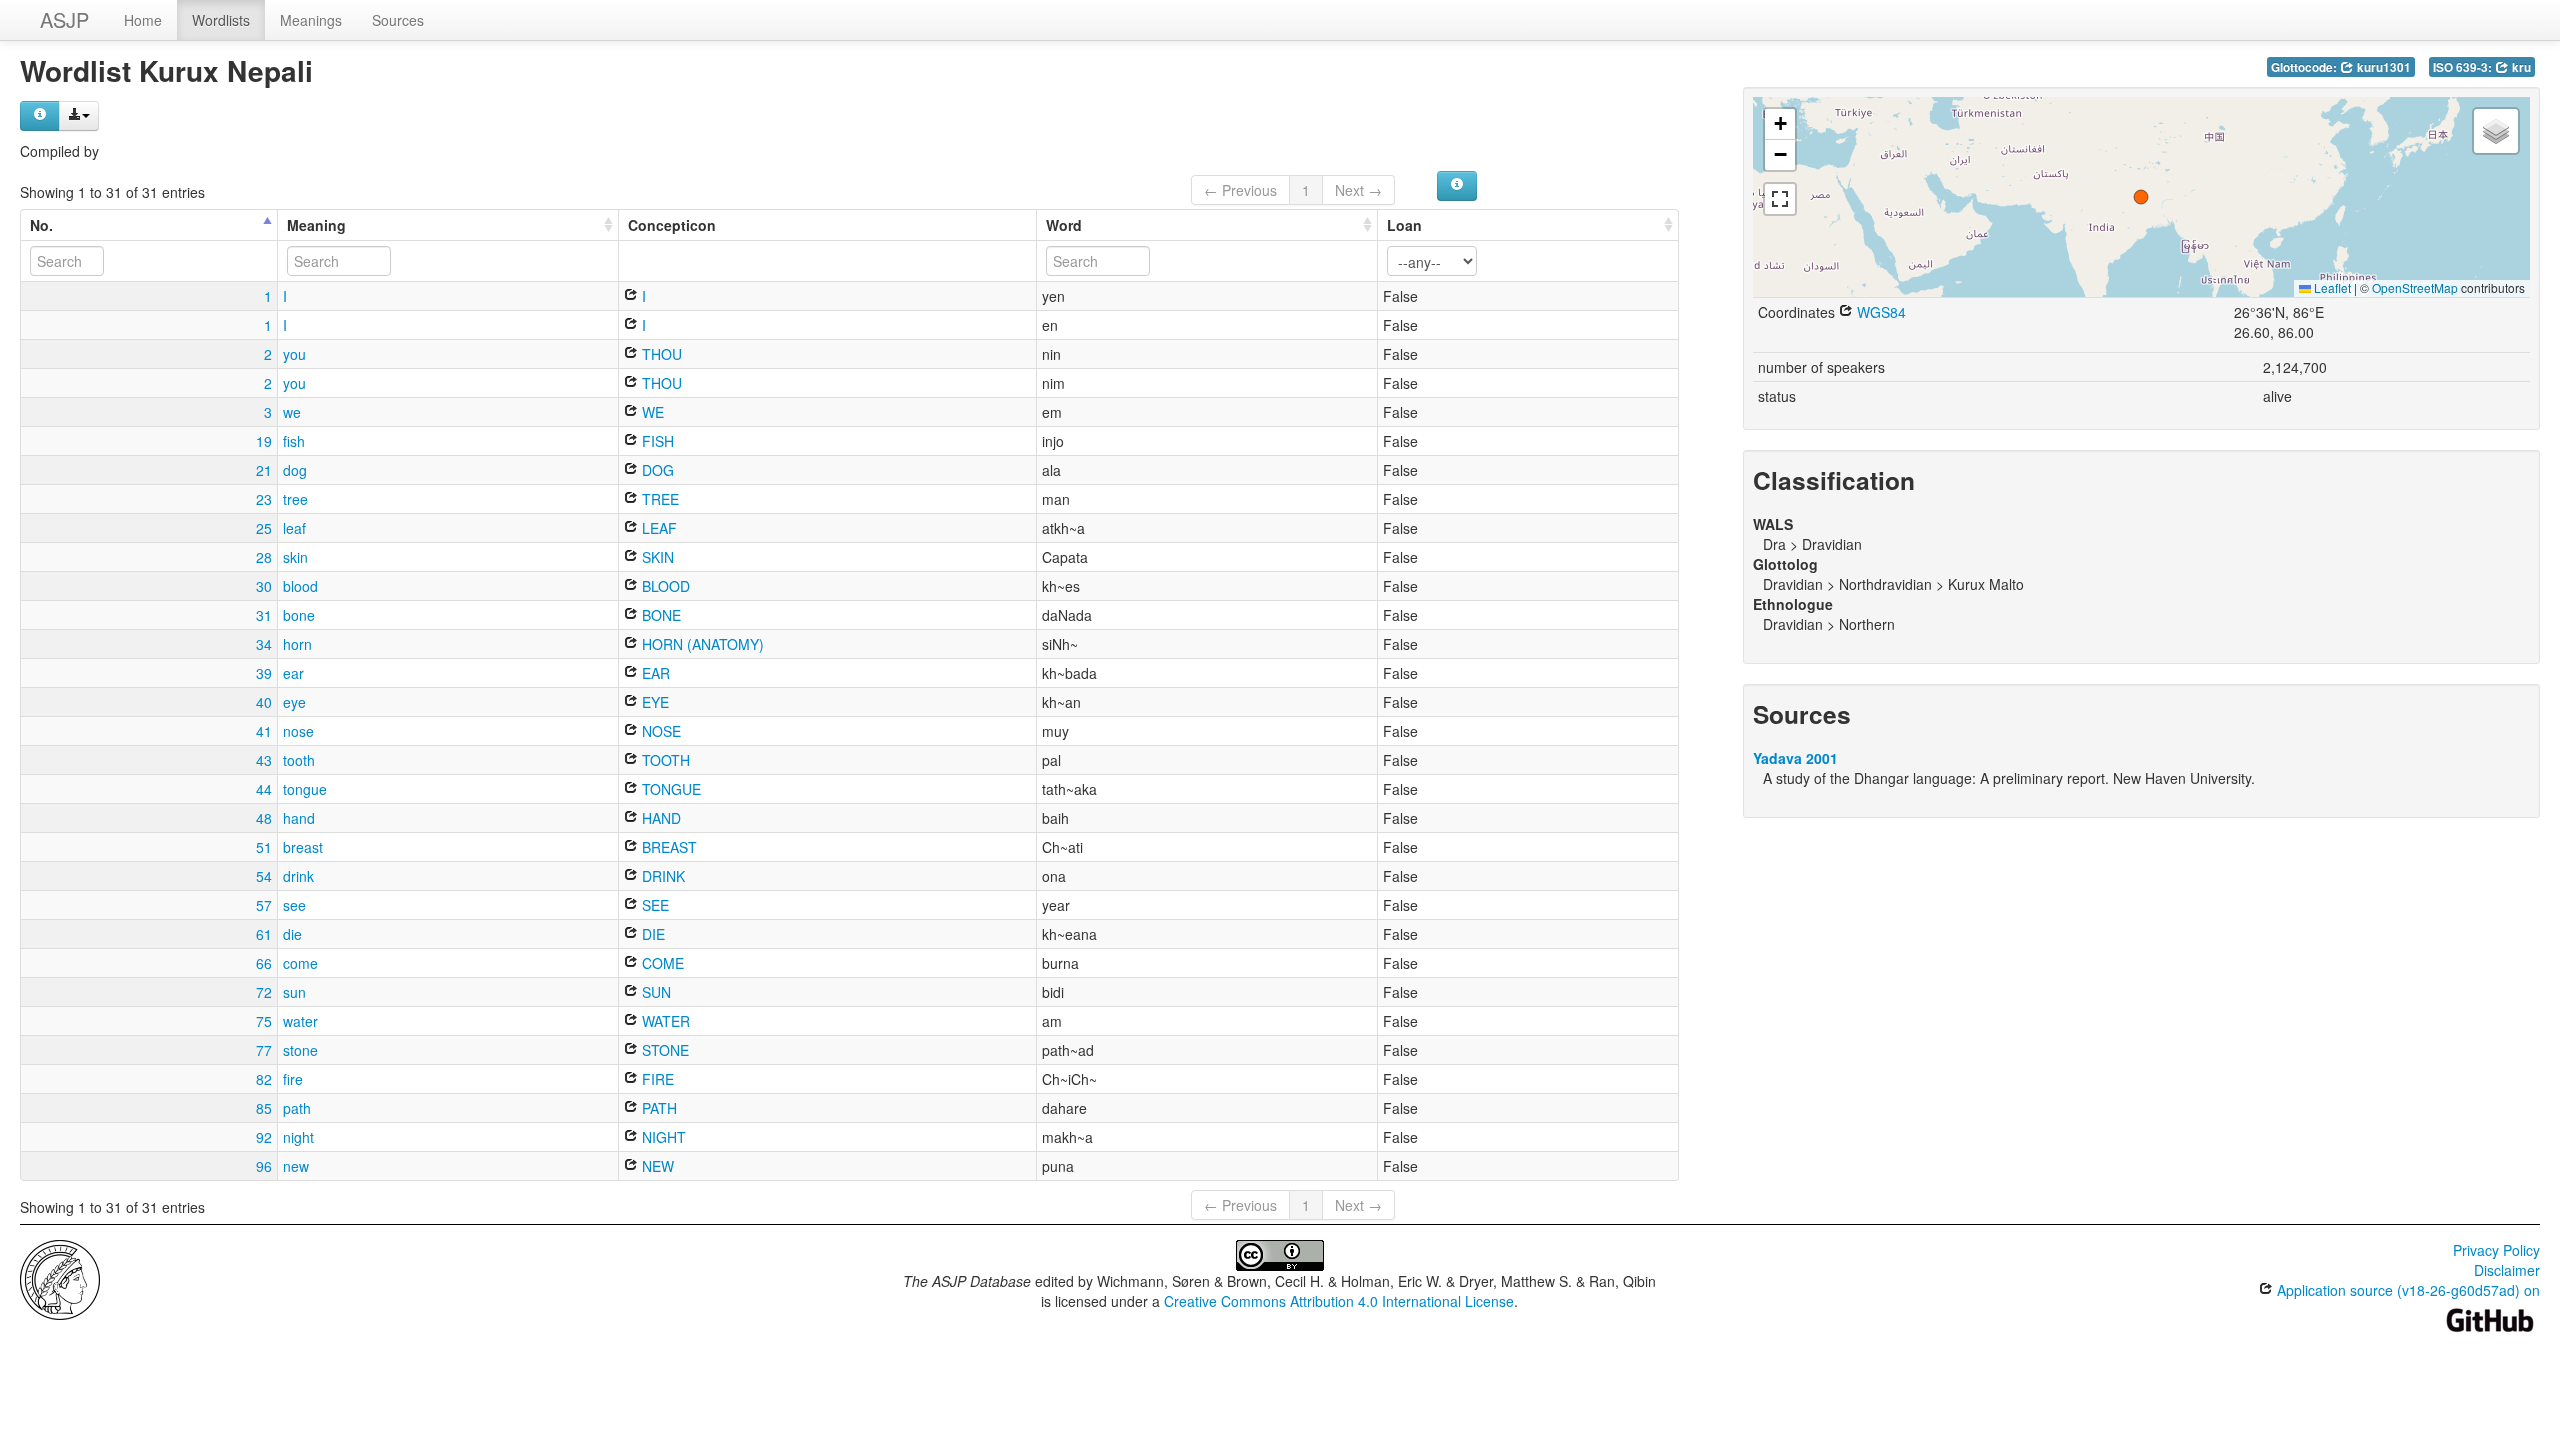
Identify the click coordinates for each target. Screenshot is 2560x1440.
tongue (305, 789)
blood (300, 586)
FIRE (656, 1079)
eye (294, 702)
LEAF (657, 528)
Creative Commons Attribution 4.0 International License (1339, 1301)
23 (264, 499)
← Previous (1240, 190)
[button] (2141, 197)
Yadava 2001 (1795, 758)
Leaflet (2331, 287)
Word (1064, 225)
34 (264, 644)
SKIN (656, 557)
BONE (659, 615)
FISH (656, 441)
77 (264, 1050)
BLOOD (664, 586)
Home (143, 20)
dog (295, 470)
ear (293, 673)
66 (264, 963)
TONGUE (669, 789)
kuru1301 (2382, 67)
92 (264, 1137)
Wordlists (221, 20)
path (297, 1108)
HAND (659, 818)
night (298, 1137)
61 (264, 934)
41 (264, 731)
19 (264, 441)
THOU (660, 354)
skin (295, 557)
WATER (664, 1021)
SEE (653, 905)
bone (299, 615)
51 (264, 847)
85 (264, 1108)
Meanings (311, 20)
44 (264, 789)
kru (2520, 67)
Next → (1358, 190)
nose (298, 731)
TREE (658, 499)
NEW (656, 1166)
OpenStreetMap (2415, 287)
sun (294, 992)
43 (264, 760)
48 (264, 818)
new (296, 1166)
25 (264, 528)
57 (264, 905)
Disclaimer (2507, 1270)
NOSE (659, 731)
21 (264, 470)
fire (293, 1079)
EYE (653, 702)
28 (264, 557)
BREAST (667, 847)
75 (264, 1021)
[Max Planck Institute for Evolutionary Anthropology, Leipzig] (60, 1278)
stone (300, 1050)
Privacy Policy (2496, 1250)
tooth (299, 760)
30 (264, 586)
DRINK (661, 876)
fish (294, 441)
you (294, 354)
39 (264, 673)
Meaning (316, 225)
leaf (294, 528)
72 (264, 992)
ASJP (64, 19)
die (292, 934)
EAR (654, 673)
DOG (656, 470)
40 (264, 702)
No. (41, 225)
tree (295, 499)
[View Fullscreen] (1780, 199)
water (300, 1021)
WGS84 (1879, 312)
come (300, 963)
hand (299, 818)
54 (264, 876)
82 (264, 1079)
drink (298, 876)
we (292, 412)
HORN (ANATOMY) (701, 644)
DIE (651, 934)
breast (303, 847)
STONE (663, 1050)
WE (651, 412)
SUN (654, 992)
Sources (398, 20)
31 (264, 615)
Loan (1404, 225)
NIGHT (662, 1137)
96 (264, 1166)
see (294, 905)
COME (661, 963)
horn (297, 644)
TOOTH (664, 760)
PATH (657, 1108)
